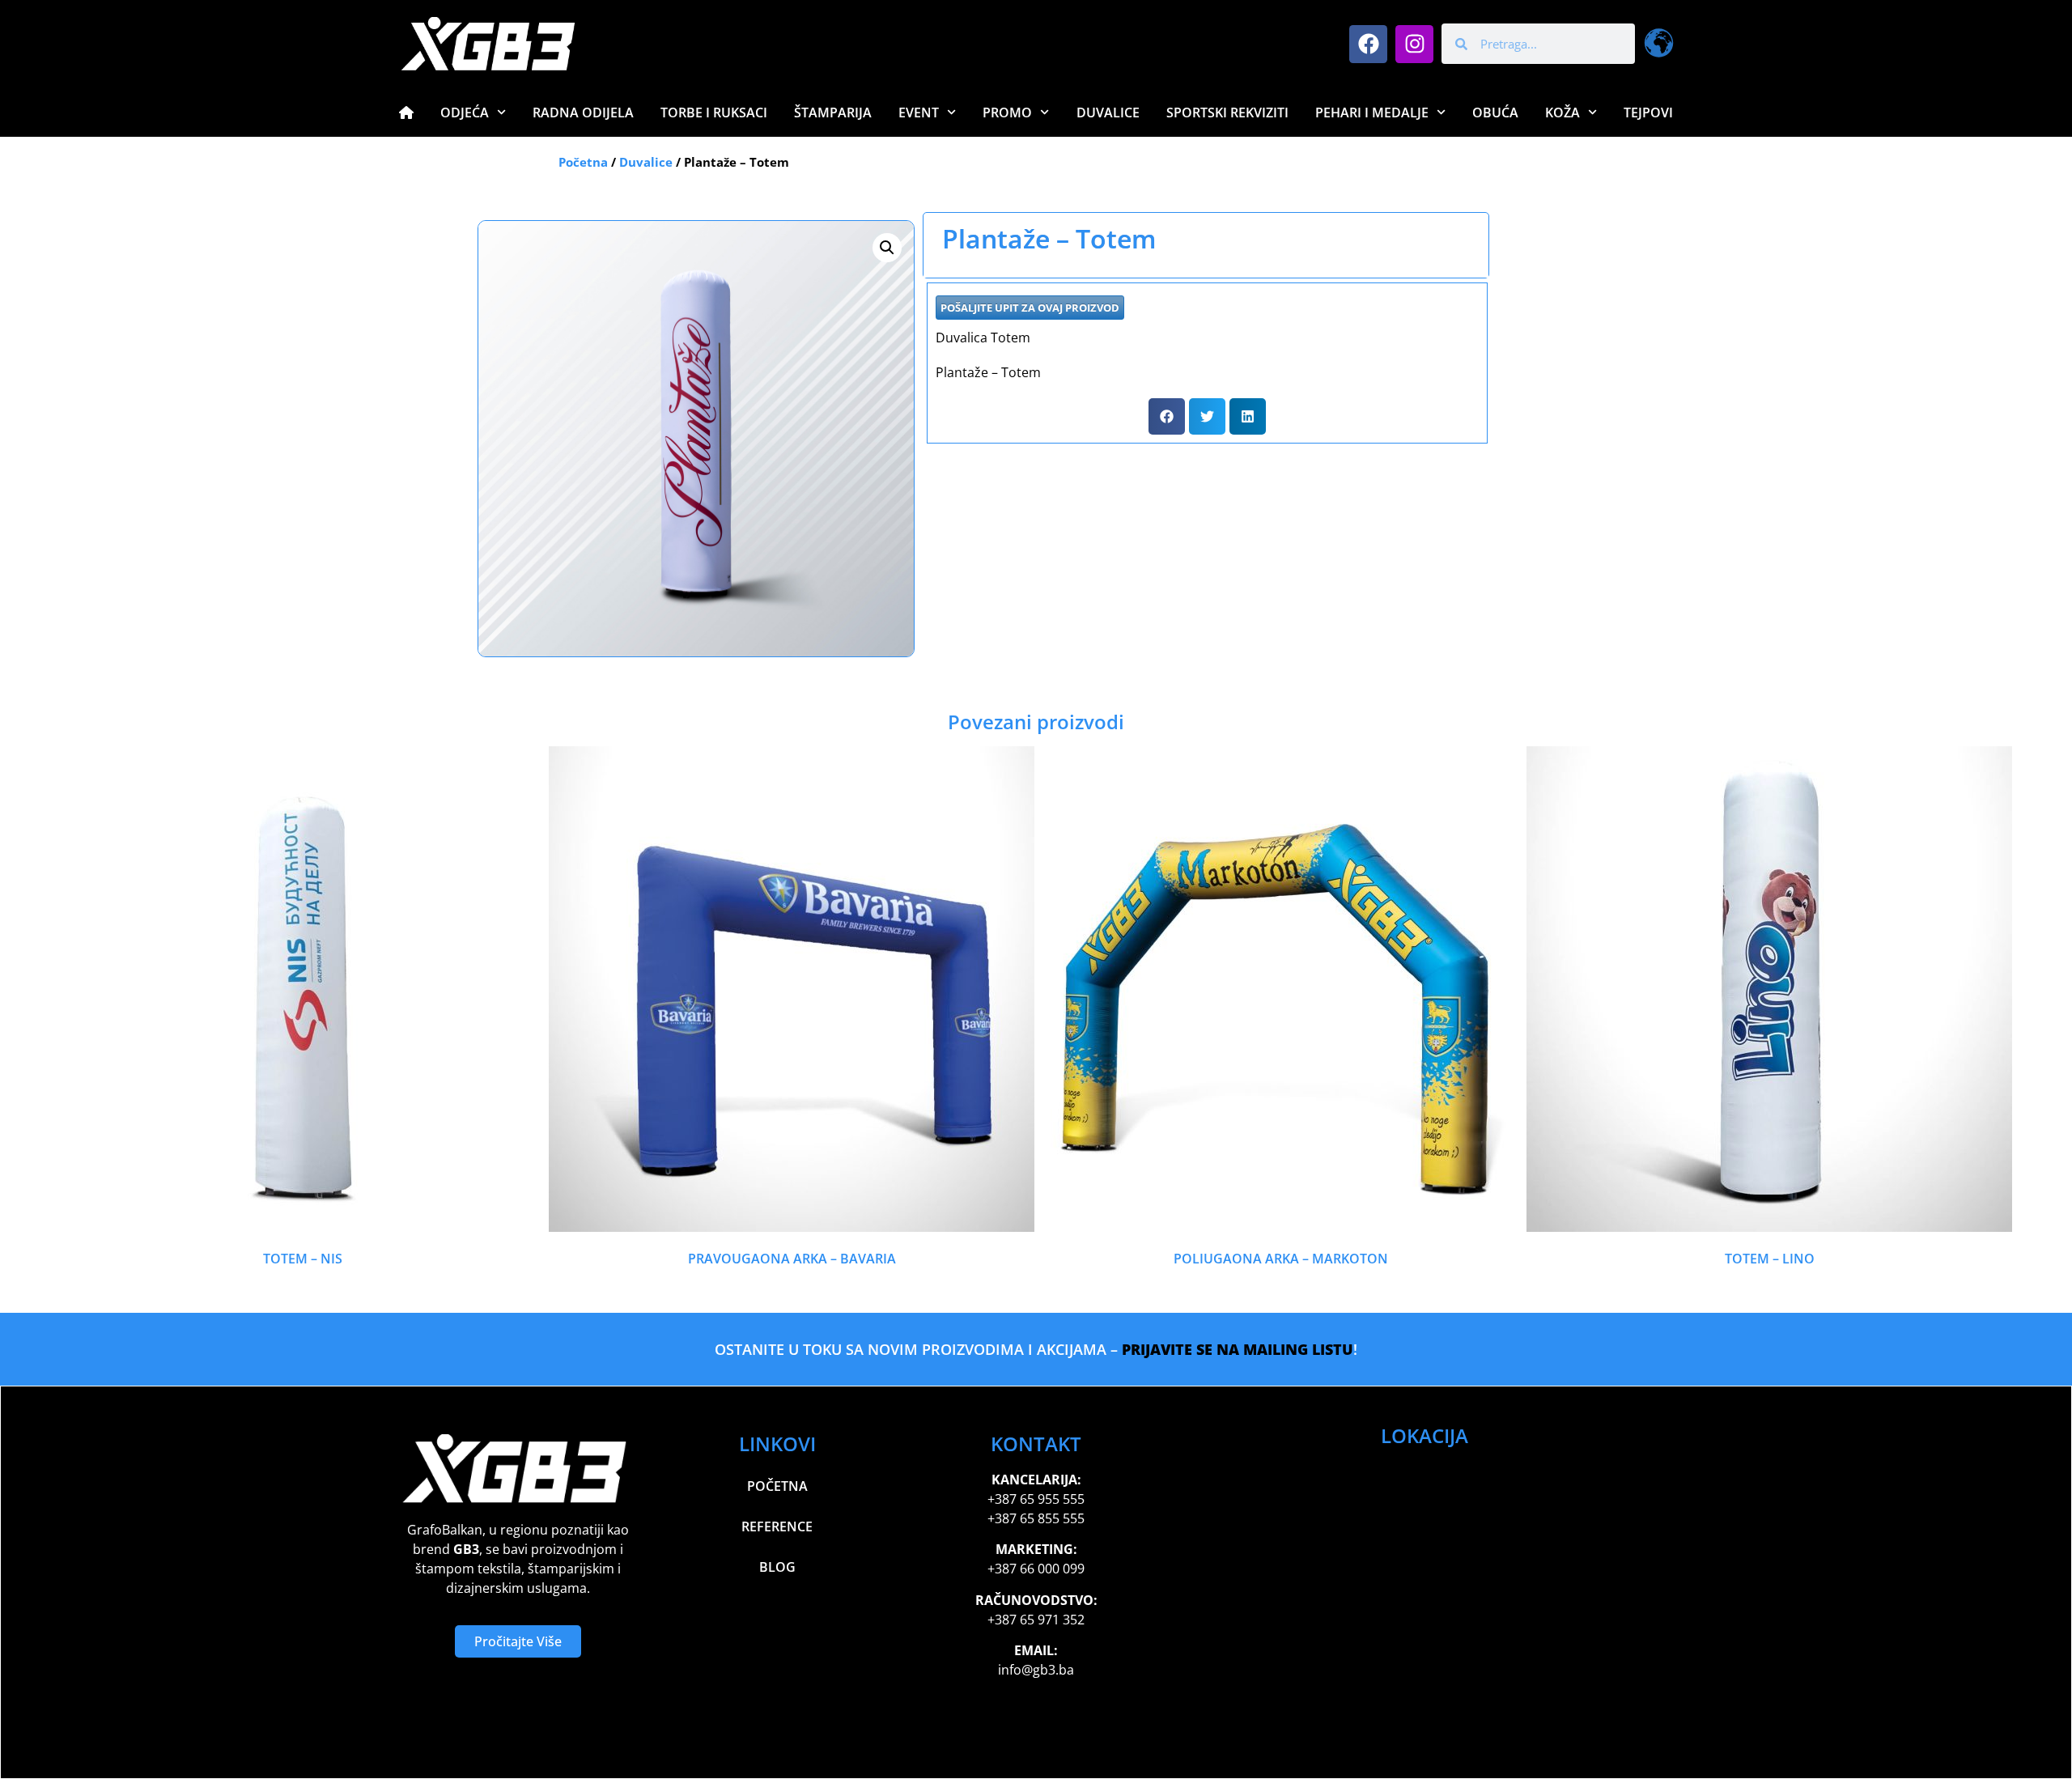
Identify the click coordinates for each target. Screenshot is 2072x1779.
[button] (887, 248)
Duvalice (1108, 113)
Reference (777, 1526)
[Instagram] (1414, 44)
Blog (777, 1567)
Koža (1562, 113)
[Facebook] (1368, 44)
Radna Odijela (583, 113)
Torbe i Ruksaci (714, 113)
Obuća (1495, 113)
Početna (583, 162)
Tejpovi (1648, 113)
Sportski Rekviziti (1227, 113)
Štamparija (833, 113)
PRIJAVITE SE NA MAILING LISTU (1238, 1349)
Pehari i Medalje (1372, 113)
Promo (1007, 113)
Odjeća (465, 113)
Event (919, 113)
